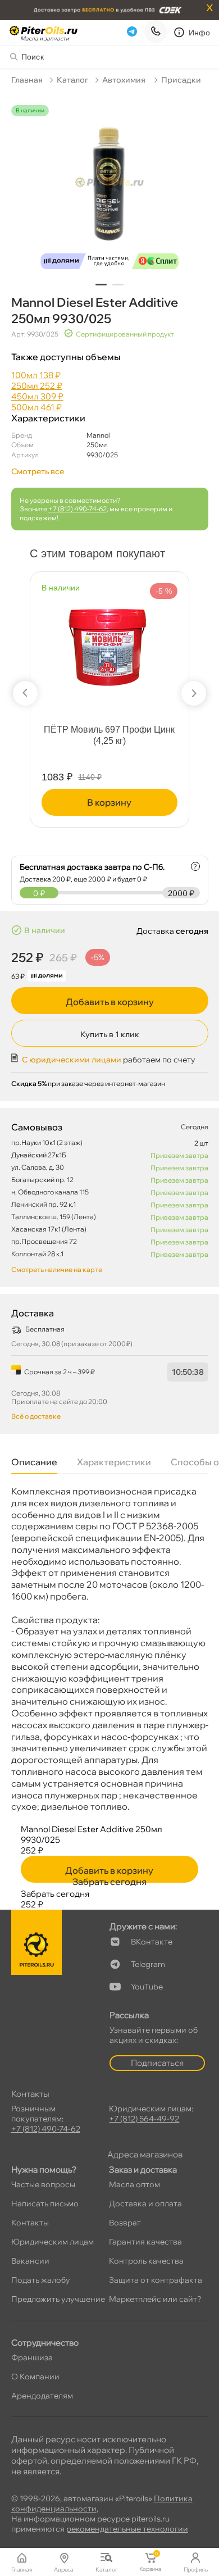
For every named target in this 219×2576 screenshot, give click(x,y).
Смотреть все (38, 471)
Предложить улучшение (58, 2299)
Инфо (200, 33)
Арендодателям (42, 2396)
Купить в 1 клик (110, 1034)
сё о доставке (36, 1416)
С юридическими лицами (72, 1060)
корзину (109, 802)
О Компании (35, 2377)
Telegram (148, 1964)
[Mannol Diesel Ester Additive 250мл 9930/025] (110, 190)
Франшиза (32, 2357)
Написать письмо (45, 2204)
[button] (101, 285)
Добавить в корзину (110, 1002)
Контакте (152, 1942)
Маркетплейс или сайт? (155, 2299)
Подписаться (157, 2063)
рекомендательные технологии (127, 2529)
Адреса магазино (145, 2154)
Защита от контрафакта (156, 2280)
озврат (125, 2223)
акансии (30, 2261)
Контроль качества (146, 2261)
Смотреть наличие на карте (57, 1269)
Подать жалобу (41, 2280)
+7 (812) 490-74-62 (77, 509)
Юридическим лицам (53, 2242)
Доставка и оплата (145, 2204)
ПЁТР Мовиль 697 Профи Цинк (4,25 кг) (109, 735)
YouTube (147, 1987)
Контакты (30, 2223)
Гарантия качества (145, 2242)
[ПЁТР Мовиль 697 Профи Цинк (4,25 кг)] (109, 639)
